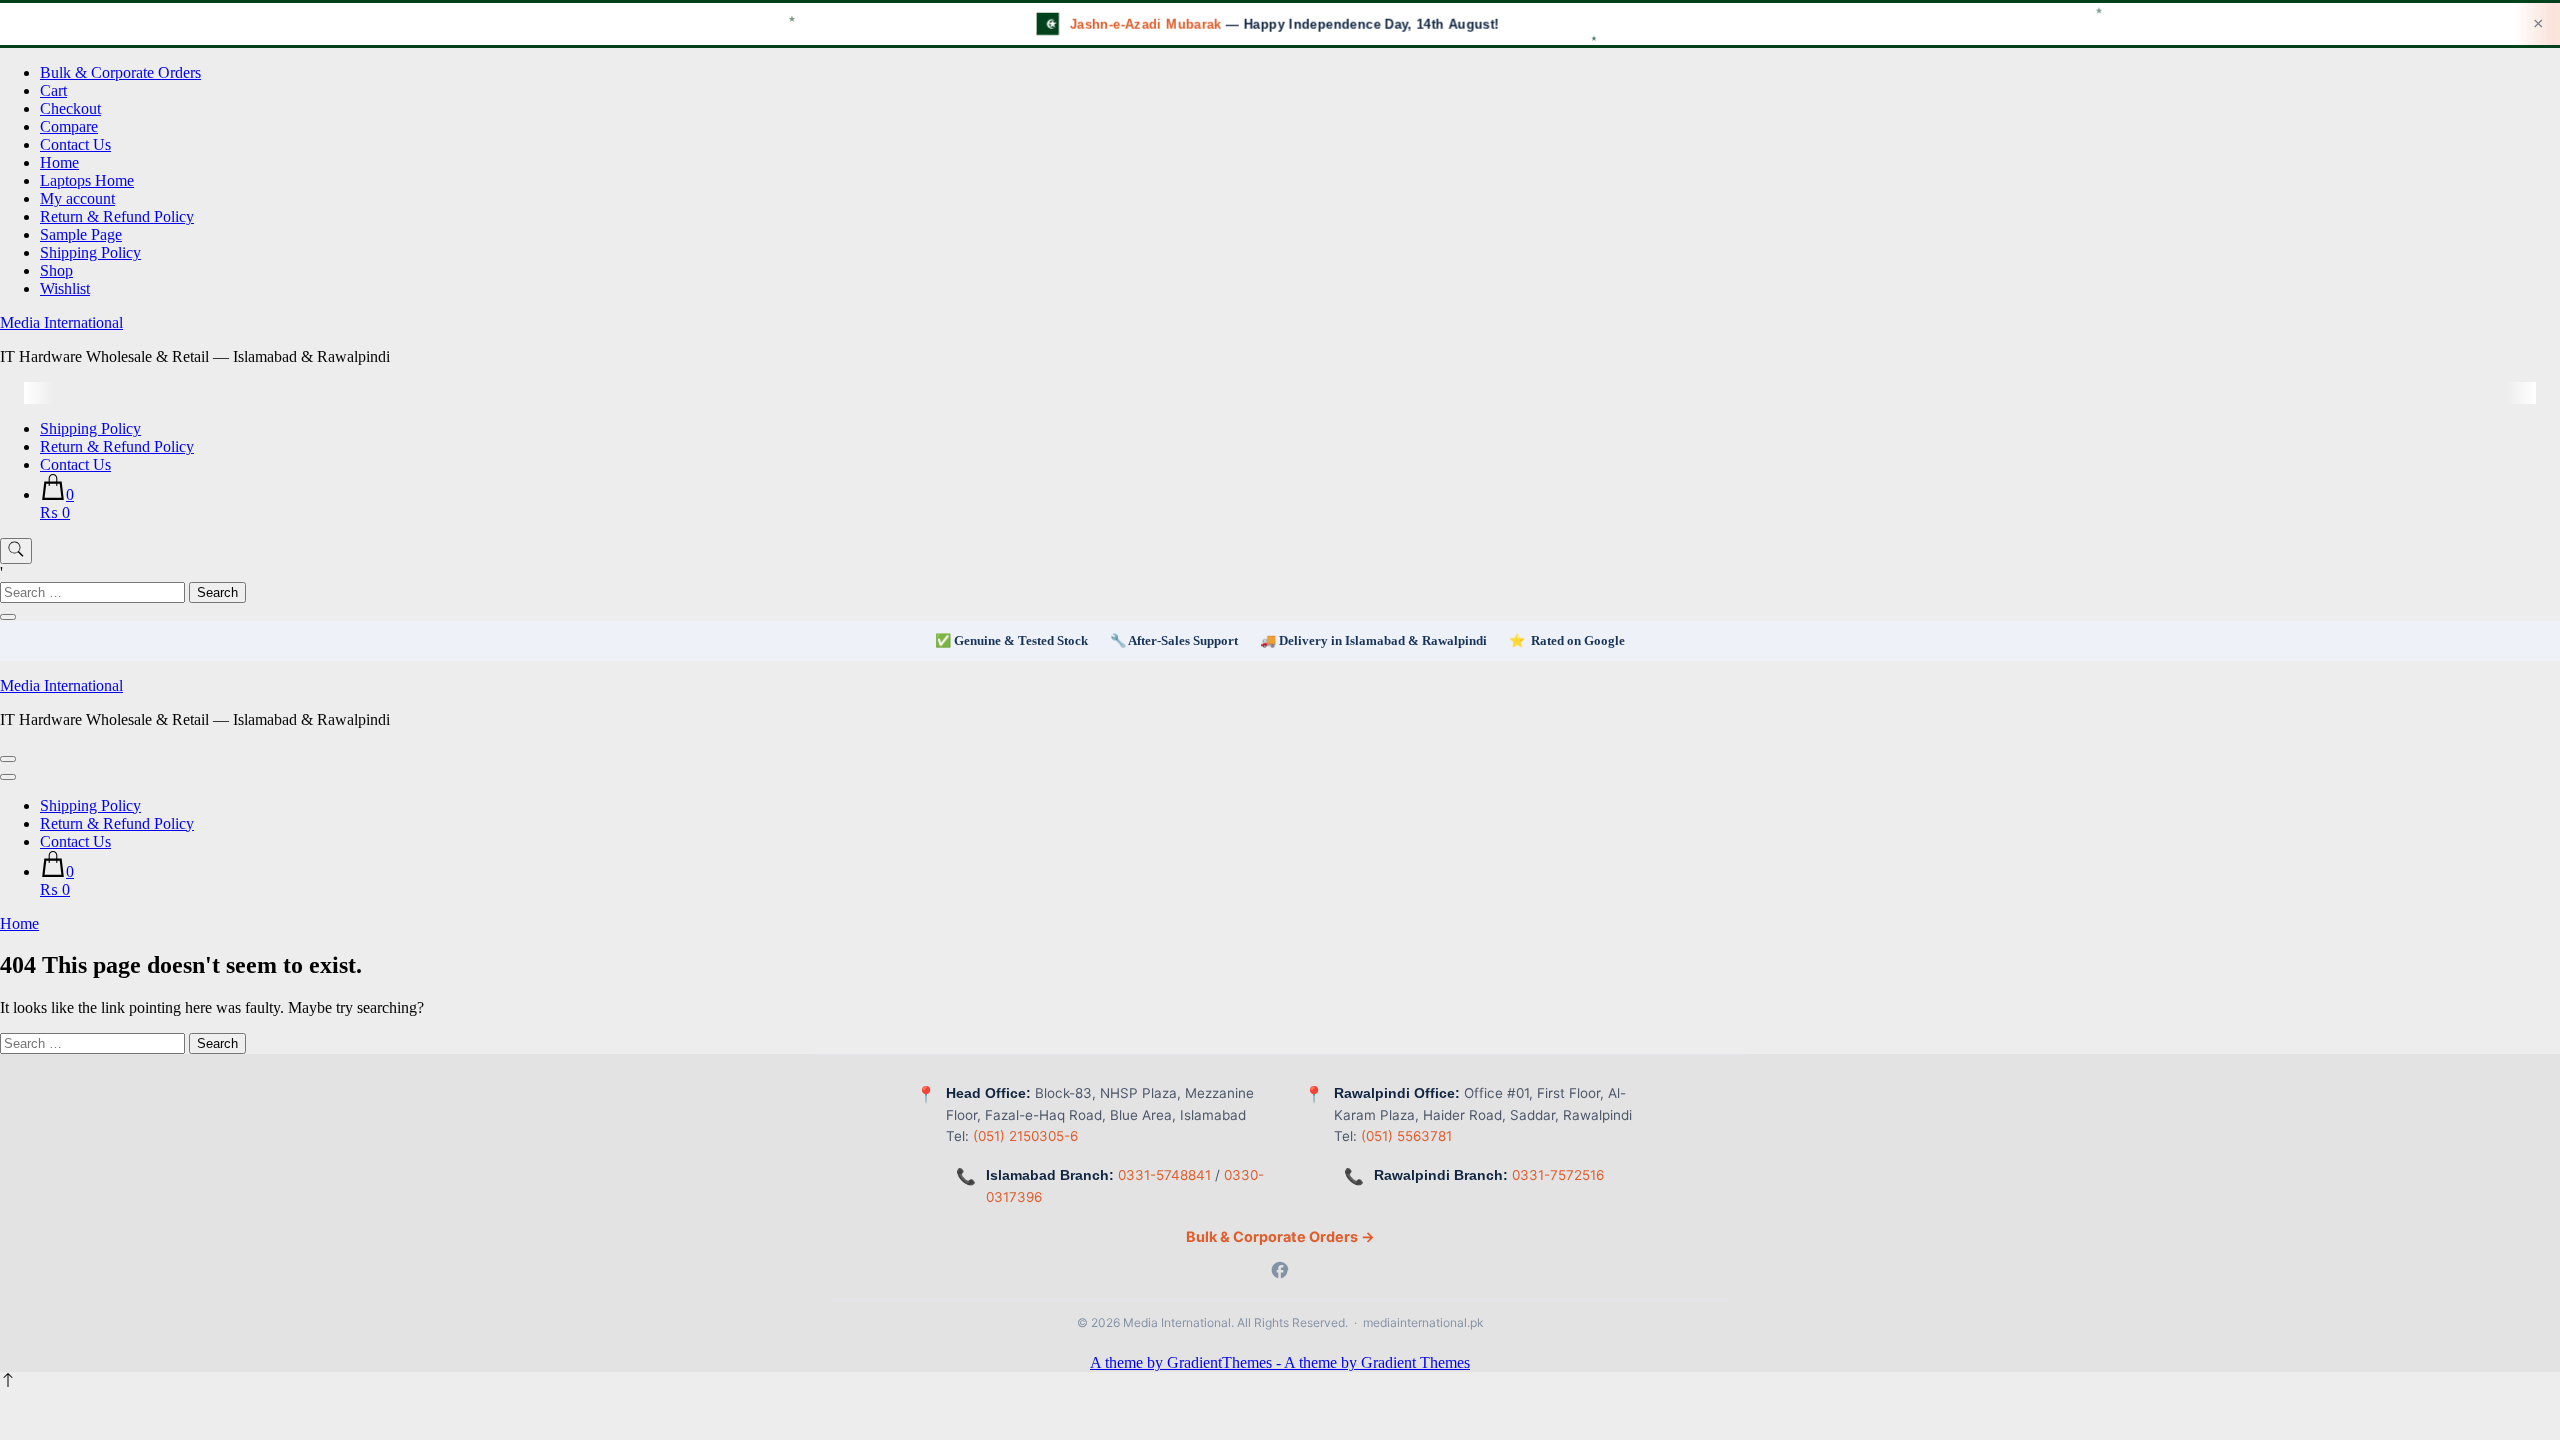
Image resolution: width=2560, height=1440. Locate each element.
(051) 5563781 (1406, 1136)
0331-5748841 (1164, 1175)
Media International (61, 322)
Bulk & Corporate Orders (120, 72)
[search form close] (8, 617)
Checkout (70, 108)
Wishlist (65, 288)
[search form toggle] (16, 551)
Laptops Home (87, 180)
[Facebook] (1280, 1272)
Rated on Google (1578, 640)
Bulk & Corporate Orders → (1280, 1236)
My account (77, 198)
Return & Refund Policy (117, 216)
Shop (56, 270)
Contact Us (75, 144)
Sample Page (81, 234)
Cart (53, 90)
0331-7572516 (1558, 1175)
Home (59, 162)
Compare (69, 126)
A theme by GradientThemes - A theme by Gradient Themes (1280, 1362)
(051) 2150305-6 (1025, 1136)
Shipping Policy (90, 252)
